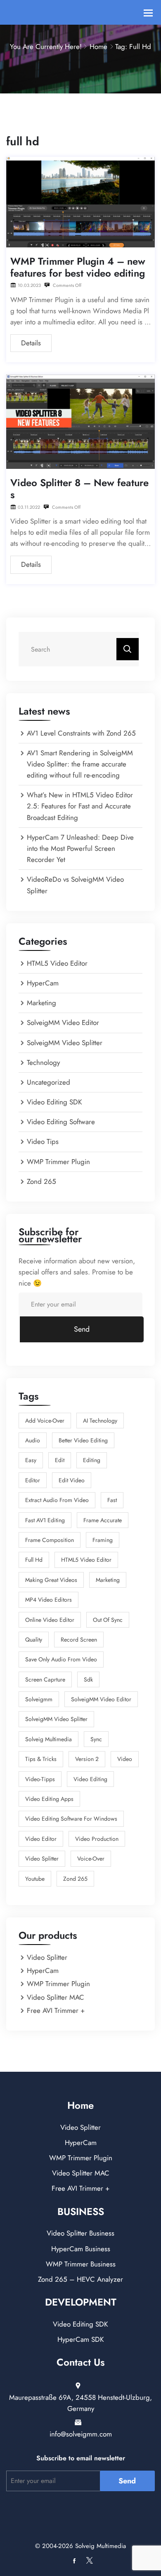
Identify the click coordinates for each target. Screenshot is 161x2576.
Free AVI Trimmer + (56, 2010)
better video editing (83, 1440)
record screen (79, 1640)
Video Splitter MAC (56, 1997)
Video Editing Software (61, 1122)
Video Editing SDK (54, 1102)
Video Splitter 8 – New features (79, 489)
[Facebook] (74, 2561)
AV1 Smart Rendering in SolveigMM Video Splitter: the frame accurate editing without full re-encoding (80, 764)
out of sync (108, 1620)
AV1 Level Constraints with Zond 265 (81, 733)
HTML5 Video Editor (57, 963)
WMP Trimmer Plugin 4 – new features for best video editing (78, 268)
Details (31, 343)
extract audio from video (57, 1500)
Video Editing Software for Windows (71, 1819)
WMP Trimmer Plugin (58, 1162)
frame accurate (103, 1520)
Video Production (97, 1839)
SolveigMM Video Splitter (65, 1043)
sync (96, 1739)
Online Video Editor (50, 1620)
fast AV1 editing (45, 1520)
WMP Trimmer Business (81, 2264)
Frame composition (50, 1540)
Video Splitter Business (80, 2233)
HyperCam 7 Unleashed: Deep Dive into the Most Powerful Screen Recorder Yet (80, 848)
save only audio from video (61, 1659)
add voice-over (45, 1421)
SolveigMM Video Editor (63, 1022)
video (125, 1759)
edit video (72, 1480)
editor (33, 1480)
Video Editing (90, 1779)
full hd (34, 1560)
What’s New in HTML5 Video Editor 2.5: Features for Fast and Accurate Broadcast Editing (80, 806)
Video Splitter (42, 1859)
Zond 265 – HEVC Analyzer (80, 2279)
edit (60, 1460)
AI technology (100, 1421)
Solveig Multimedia (49, 1739)
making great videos (51, 1580)
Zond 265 (41, 1181)
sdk (88, 1679)
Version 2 (87, 1759)
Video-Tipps (40, 1779)
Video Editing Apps (49, 1799)
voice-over (91, 1859)
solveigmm (39, 1699)
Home (98, 47)
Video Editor (41, 1839)
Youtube (35, 1879)
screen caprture (45, 1679)
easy (31, 1460)
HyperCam (43, 983)
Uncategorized (49, 1082)
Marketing (41, 1003)
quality (34, 1640)
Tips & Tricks (41, 1759)
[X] (88, 2561)
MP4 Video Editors (49, 1600)
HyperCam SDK (81, 2339)
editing (92, 1460)
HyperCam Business (81, 2249)
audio (33, 1440)
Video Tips (43, 1141)
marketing (108, 1580)
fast (112, 1500)
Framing (103, 1540)
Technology (43, 1062)
